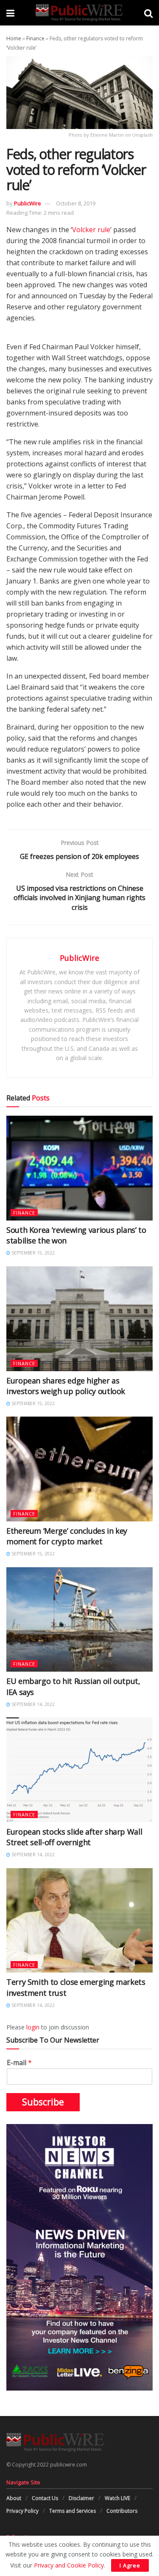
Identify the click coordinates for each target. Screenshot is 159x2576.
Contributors (122, 2511)
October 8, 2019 (76, 203)
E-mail (19, 2063)
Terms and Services (73, 2511)
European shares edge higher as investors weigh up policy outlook (66, 1386)
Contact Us (45, 2498)
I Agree (130, 2565)
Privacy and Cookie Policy (69, 2565)
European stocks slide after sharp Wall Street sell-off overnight (74, 1837)
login (33, 2027)
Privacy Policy (22, 2511)
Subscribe (43, 2102)
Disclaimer (81, 2498)
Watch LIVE (117, 2498)
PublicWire (28, 203)
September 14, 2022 (32, 1704)
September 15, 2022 (32, 1253)
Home (14, 38)
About (14, 2498)
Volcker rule (91, 230)
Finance (35, 38)
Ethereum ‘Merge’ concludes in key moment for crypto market (67, 1536)
